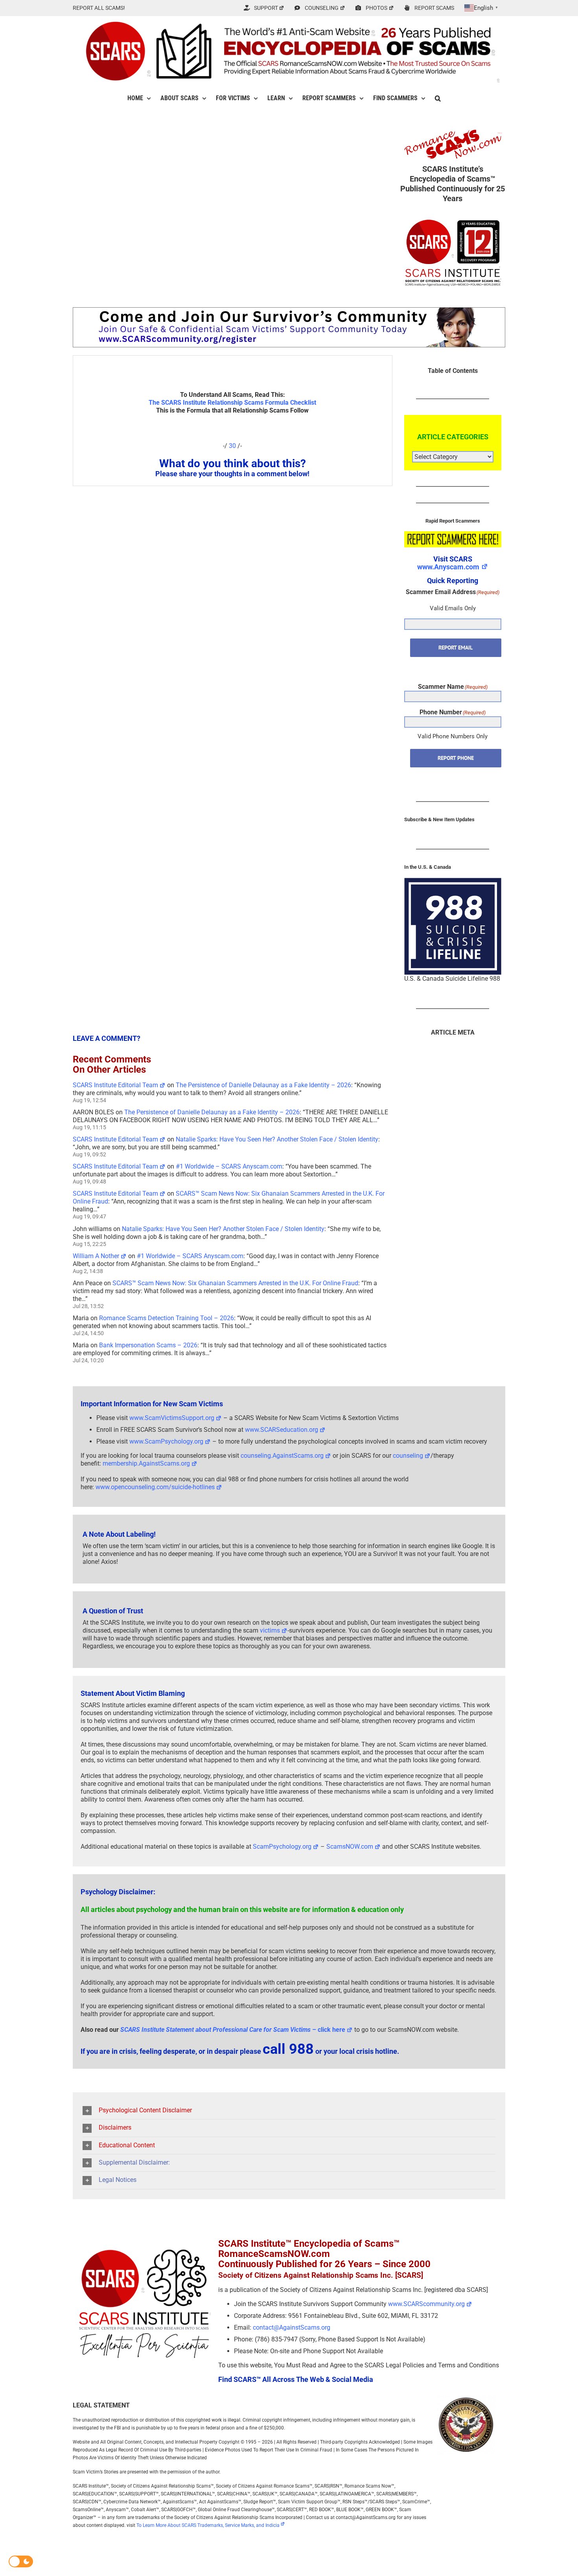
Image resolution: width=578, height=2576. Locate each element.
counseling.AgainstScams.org (282, 1456)
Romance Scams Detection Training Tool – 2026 (167, 1318)
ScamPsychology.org (282, 1847)
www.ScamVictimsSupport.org (172, 1418)
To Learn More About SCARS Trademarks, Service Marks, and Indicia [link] (208, 2525)
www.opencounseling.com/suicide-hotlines (155, 1487)
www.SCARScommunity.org (426, 2304)
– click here (233, 2030)
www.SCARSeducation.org (282, 1430)
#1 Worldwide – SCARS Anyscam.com (229, 1166)
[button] (438, 98)
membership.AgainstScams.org (146, 1463)
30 (232, 446)
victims (270, 1630)
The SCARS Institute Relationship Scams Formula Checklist (232, 403)
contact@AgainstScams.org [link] (292, 2327)
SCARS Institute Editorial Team (115, 1085)
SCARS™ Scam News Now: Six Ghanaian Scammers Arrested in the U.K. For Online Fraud (235, 1283)
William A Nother (96, 1256)
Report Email (456, 648)
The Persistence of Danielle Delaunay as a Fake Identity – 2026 (263, 1085)
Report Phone (456, 758)
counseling (408, 1456)
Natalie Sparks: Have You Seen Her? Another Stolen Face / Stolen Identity (277, 1139)
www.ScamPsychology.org (166, 1441)
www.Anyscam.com (448, 567)
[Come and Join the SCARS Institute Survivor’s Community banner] (289, 311)
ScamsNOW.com (350, 1847)
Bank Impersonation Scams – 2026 (148, 1345)
